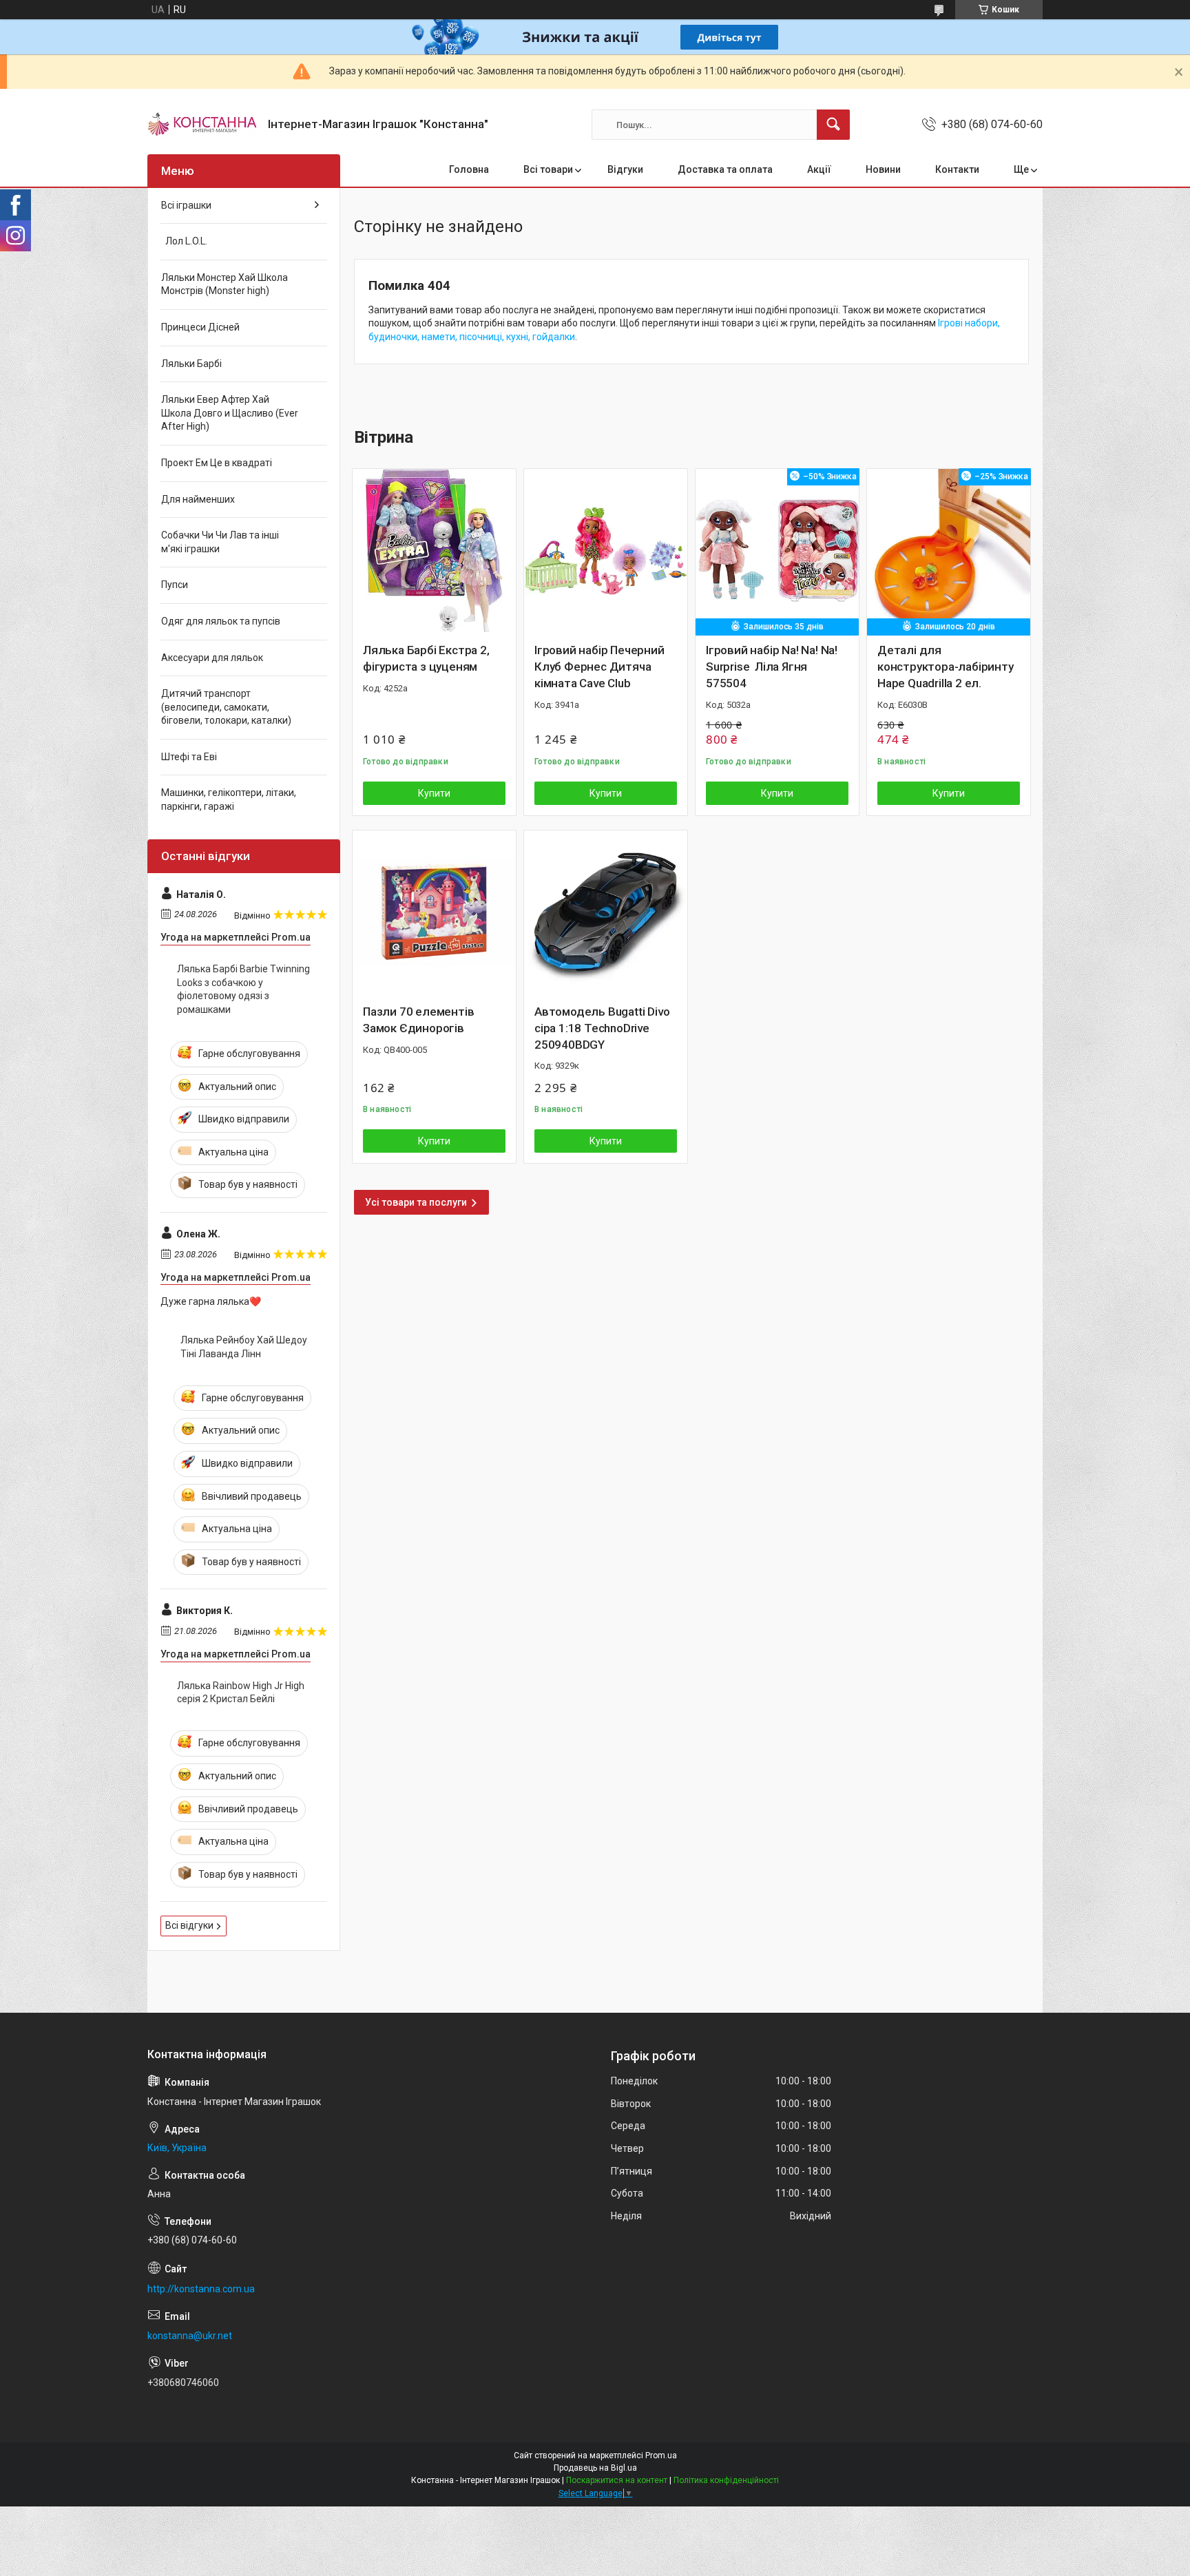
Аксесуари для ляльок (212, 658)
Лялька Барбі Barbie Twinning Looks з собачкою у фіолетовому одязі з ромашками (243, 989)
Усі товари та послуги (416, 1202)
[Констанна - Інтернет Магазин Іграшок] (202, 125)
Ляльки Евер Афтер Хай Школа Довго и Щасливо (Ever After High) (230, 413)
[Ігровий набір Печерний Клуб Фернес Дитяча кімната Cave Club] (606, 551)
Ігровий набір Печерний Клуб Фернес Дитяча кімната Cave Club (599, 667)
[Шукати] (833, 125)
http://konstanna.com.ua (201, 2289)
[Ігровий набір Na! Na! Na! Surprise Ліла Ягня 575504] (777, 551)
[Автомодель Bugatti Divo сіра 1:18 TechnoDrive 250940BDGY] (606, 912)
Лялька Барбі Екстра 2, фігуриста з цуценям (426, 658)
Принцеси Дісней (200, 327)
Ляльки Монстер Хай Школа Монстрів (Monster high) (225, 284)
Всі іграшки (186, 205)
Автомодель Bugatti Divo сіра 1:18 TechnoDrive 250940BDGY (602, 1028)
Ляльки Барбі (191, 364)
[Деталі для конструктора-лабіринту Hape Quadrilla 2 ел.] (949, 551)
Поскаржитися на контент (617, 2480)
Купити (434, 793)
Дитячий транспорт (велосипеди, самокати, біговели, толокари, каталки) (226, 707)
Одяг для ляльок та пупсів (221, 621)
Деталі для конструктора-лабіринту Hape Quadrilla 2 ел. (946, 667)
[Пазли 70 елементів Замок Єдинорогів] (434, 912)
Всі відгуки (189, 1925)
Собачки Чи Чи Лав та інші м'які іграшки (220, 542)
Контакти (957, 169)
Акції (819, 169)
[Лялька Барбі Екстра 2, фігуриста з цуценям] (434, 551)
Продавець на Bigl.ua (595, 2468)
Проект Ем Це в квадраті (217, 463)
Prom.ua (661, 2455)
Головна (469, 169)
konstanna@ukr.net (190, 2336)
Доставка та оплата (725, 169)
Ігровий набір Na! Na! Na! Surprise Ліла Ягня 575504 (772, 667)
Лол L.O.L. (184, 241)
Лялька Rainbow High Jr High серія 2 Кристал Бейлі (241, 1693)
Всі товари (548, 169)
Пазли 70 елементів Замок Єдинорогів (418, 1020)
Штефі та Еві (189, 757)
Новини (883, 169)
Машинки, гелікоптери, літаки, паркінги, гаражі (229, 799)
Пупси (175, 585)
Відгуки (625, 169)
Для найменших (198, 499)
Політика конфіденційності (726, 2480)
